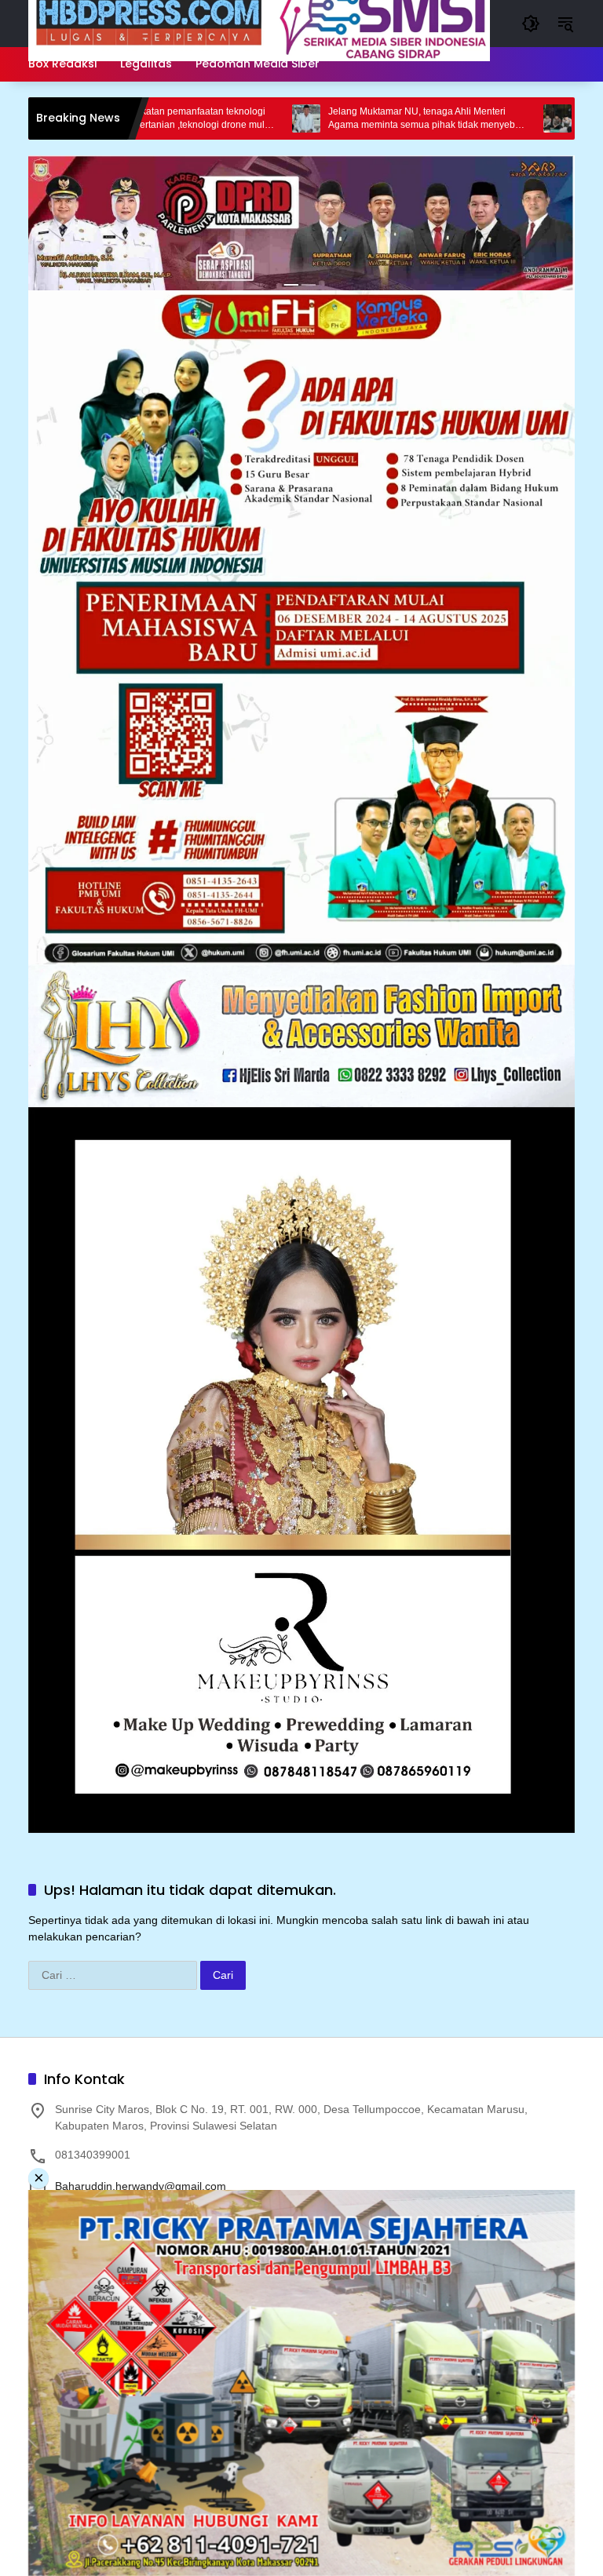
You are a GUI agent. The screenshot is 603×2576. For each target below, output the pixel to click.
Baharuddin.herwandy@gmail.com (141, 2186)
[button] (531, 24)
